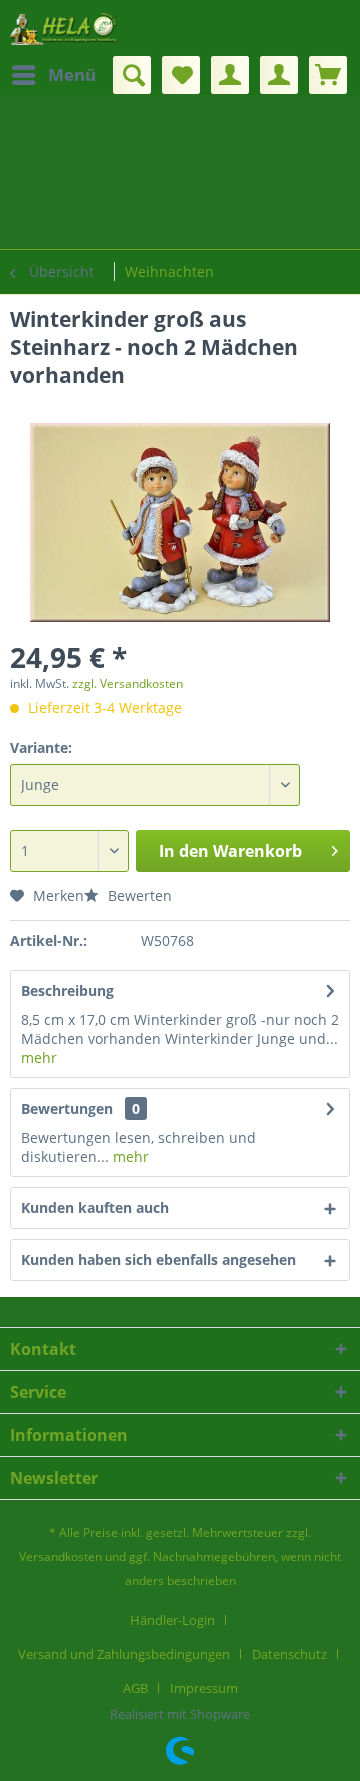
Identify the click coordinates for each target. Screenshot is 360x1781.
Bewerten (138, 895)
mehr (39, 1057)
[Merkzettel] (181, 75)
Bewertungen (67, 1108)
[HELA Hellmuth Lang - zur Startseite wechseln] (63, 27)
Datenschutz (289, 1654)
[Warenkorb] (328, 75)
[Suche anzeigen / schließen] (132, 75)
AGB (135, 1688)
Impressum (204, 1688)
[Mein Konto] (230, 75)
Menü (72, 74)
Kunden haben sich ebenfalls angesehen (158, 1259)
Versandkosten (60, 1556)
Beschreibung (67, 990)
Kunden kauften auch (95, 1207)
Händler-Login (172, 1620)
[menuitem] (53, 75)
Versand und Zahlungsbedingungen (124, 1654)
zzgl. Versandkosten (127, 683)
